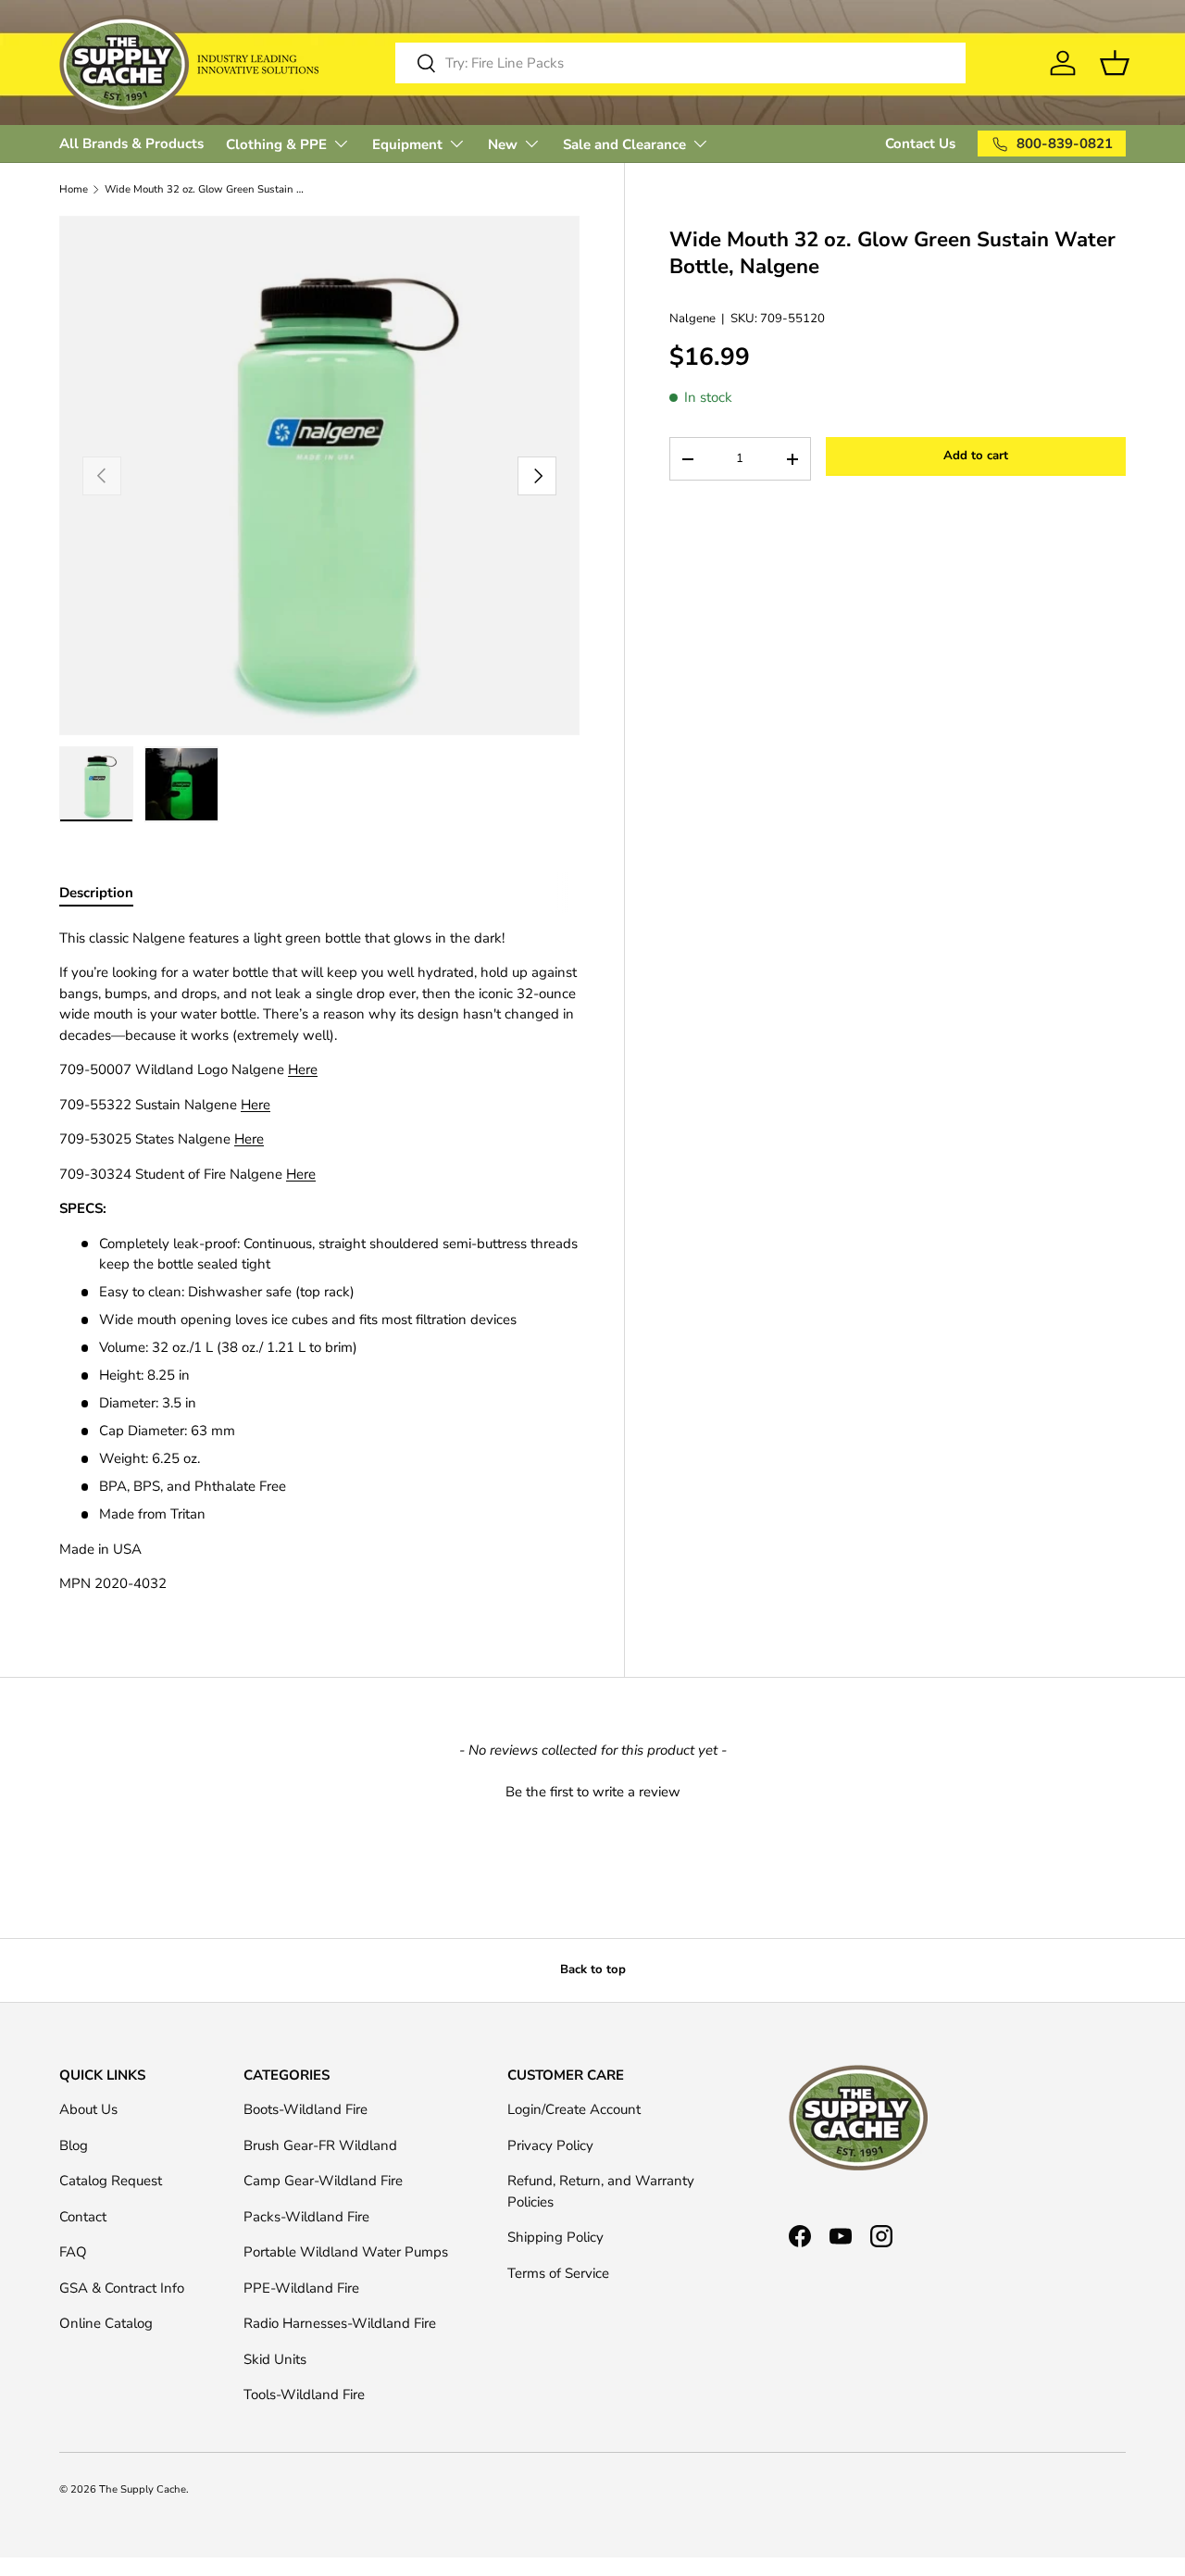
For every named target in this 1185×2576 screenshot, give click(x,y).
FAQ (73, 2252)
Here (303, 1069)
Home (74, 189)
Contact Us (920, 144)
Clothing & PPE (276, 144)
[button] (592, 1790)
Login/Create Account (574, 2109)
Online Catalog (106, 2323)
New (503, 144)
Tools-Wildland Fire (304, 2395)
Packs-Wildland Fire (306, 2217)
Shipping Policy (555, 2237)
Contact (83, 2217)
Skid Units (275, 2359)
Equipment (407, 144)
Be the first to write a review (593, 1792)
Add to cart (976, 456)
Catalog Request (111, 2181)
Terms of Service (558, 2273)
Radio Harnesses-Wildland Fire (340, 2323)
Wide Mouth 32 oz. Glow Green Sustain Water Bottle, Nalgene (209, 189)
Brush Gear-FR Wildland (320, 2145)
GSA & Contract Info (122, 2288)
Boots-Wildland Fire (306, 2109)
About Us (88, 2109)
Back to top (593, 1970)
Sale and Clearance (624, 144)
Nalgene (692, 319)
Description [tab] (96, 893)
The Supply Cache (143, 2489)
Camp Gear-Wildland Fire (323, 2181)
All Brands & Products (131, 144)
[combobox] (681, 63)
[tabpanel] (319, 1261)
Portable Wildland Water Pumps (346, 2252)
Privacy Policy (550, 2145)
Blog (74, 2145)
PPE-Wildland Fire (301, 2288)
